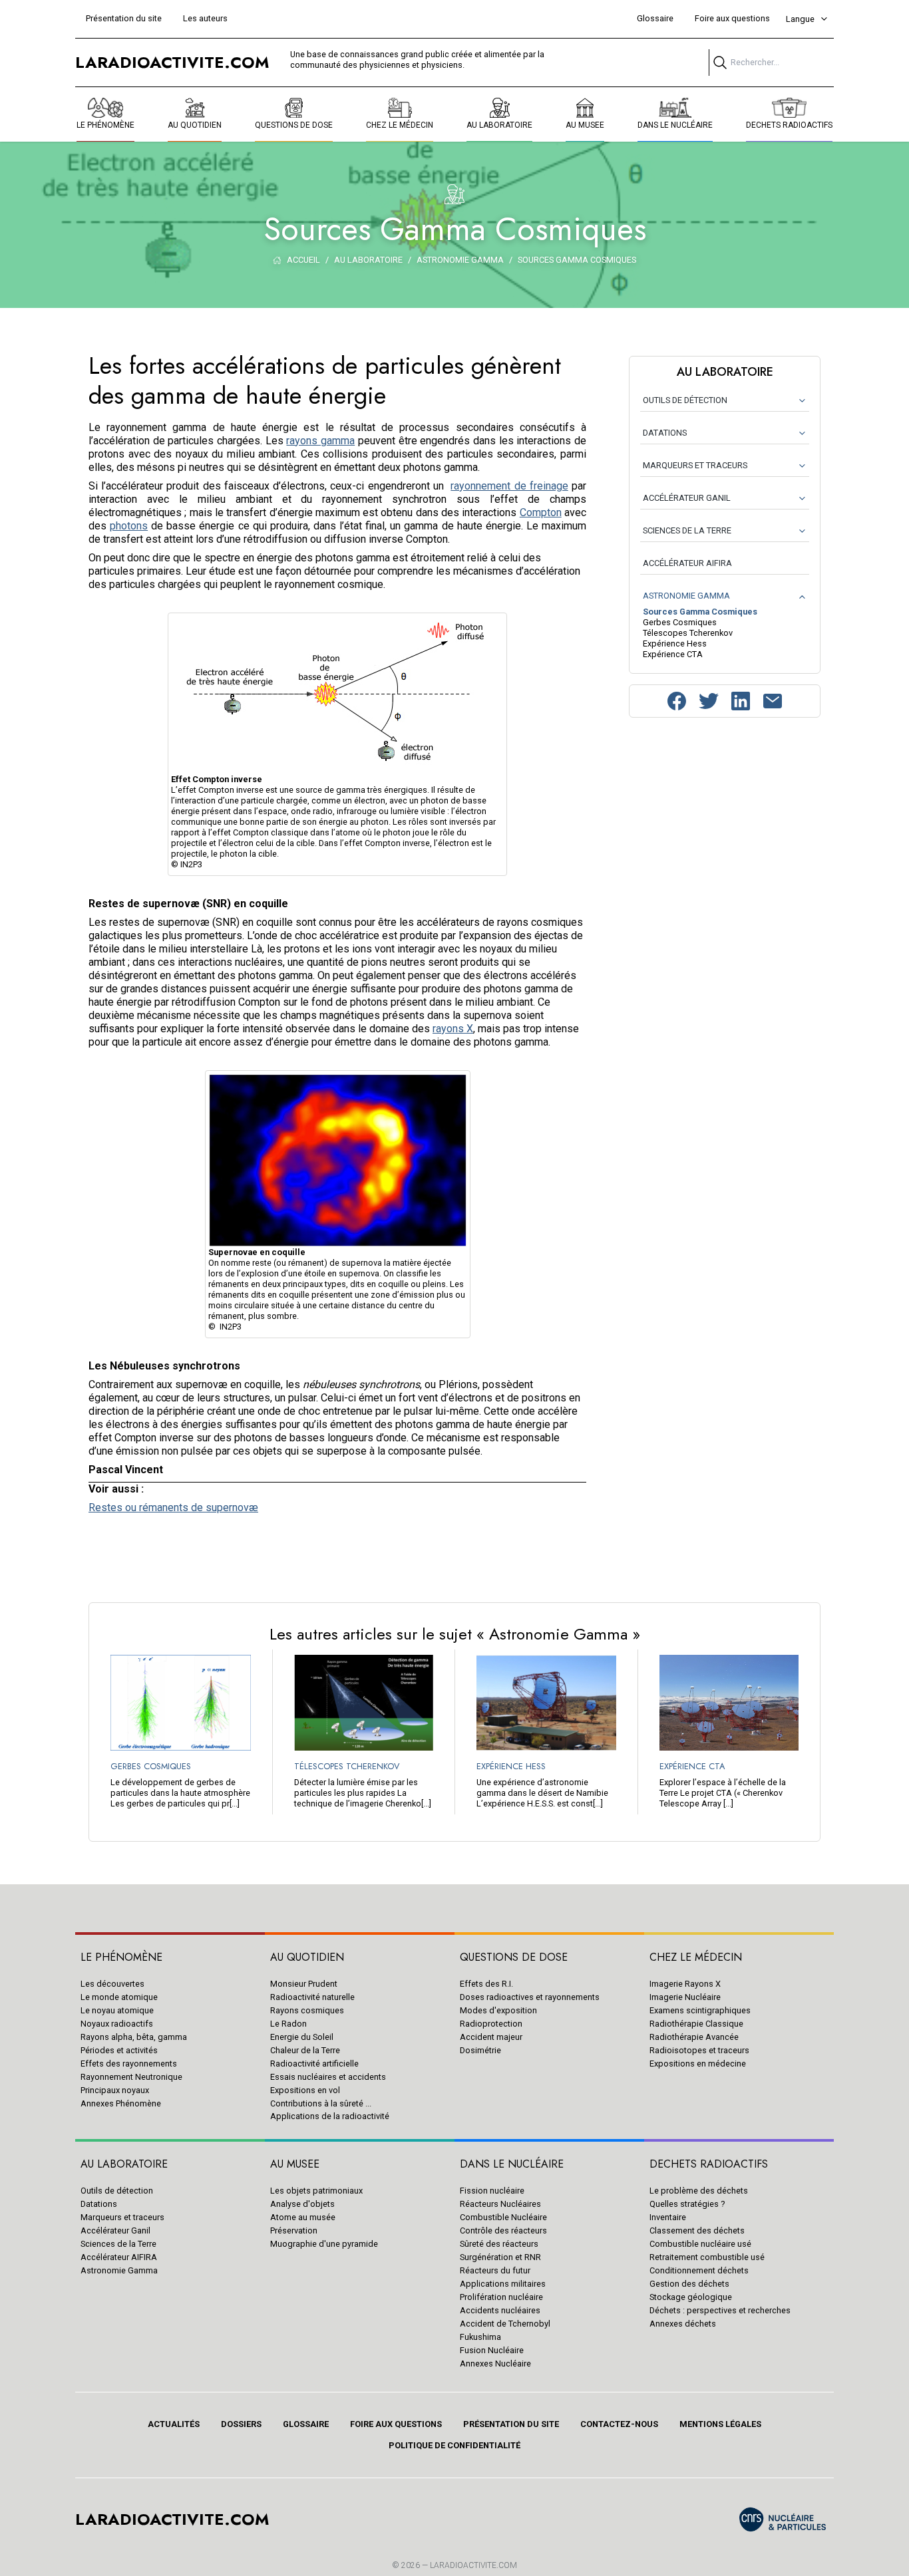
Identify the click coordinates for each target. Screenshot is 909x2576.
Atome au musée (303, 2217)
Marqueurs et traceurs (122, 2217)
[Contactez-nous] (773, 701)
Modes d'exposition (498, 2010)
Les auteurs (205, 18)
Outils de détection (117, 2191)
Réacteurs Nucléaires (500, 2204)
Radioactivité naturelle (312, 1997)
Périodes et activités (119, 2050)
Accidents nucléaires (500, 2310)
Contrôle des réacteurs (503, 2230)
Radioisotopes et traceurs (699, 2050)
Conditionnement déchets (699, 2270)
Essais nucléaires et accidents (328, 2077)
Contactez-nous (619, 2424)
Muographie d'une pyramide (324, 2244)
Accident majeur (491, 2037)
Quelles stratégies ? (687, 2204)
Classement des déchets (697, 2230)
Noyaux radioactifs (117, 2024)
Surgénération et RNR (500, 2257)
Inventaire (668, 2217)
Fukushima (480, 2337)
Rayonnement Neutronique (131, 2077)
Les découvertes (112, 1984)
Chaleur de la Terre (305, 2050)
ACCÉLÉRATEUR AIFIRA (687, 563)
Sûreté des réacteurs (499, 2244)
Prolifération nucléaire (501, 2297)
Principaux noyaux (115, 2090)
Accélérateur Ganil (115, 2230)
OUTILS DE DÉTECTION (685, 400)
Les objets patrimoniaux (316, 2191)
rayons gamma (320, 441)
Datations (99, 2204)
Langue (800, 19)
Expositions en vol (305, 2090)
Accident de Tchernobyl (505, 2324)
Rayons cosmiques (307, 2010)
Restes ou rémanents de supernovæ (173, 1507)
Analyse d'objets (302, 2204)
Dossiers (241, 2424)
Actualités (174, 2424)
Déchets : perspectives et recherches (720, 2310)
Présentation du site (124, 18)
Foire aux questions (732, 18)
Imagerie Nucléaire (685, 1997)
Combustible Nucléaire (503, 2217)
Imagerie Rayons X (685, 1984)
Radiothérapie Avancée (694, 2037)
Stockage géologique (691, 2297)
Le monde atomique (119, 1997)
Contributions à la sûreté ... (321, 2103)
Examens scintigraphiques (700, 2010)
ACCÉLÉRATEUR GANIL (687, 498)
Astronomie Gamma (119, 2270)
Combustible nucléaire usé (700, 2244)
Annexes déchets (683, 2324)
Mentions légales (720, 2424)
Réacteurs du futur (495, 2270)
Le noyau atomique (117, 2010)
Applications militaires (503, 2284)
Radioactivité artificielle (314, 2064)
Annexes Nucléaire (495, 2363)
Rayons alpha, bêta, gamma (134, 2037)
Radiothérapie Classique (696, 2024)
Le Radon (288, 2024)
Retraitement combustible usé (707, 2257)
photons (129, 526)
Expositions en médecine (698, 2064)
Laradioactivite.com (473, 2565)
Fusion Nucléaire (492, 2350)
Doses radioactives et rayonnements (530, 1997)
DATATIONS (665, 433)
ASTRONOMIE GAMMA (686, 596)
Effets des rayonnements (129, 2064)
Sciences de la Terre (118, 2244)
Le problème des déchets (699, 2191)
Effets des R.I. (486, 1984)
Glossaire (655, 18)
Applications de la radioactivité (330, 2116)
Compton (541, 512)
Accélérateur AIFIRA (119, 2257)
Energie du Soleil (302, 2037)
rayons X (453, 1029)
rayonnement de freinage (509, 486)
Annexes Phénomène (121, 2103)
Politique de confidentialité (454, 2445)
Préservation (294, 2230)
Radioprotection (491, 2024)
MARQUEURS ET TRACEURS (695, 465)
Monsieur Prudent (304, 1984)
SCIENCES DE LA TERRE (687, 530)
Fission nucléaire (492, 2191)
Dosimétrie (480, 2050)
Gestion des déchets (689, 2284)
